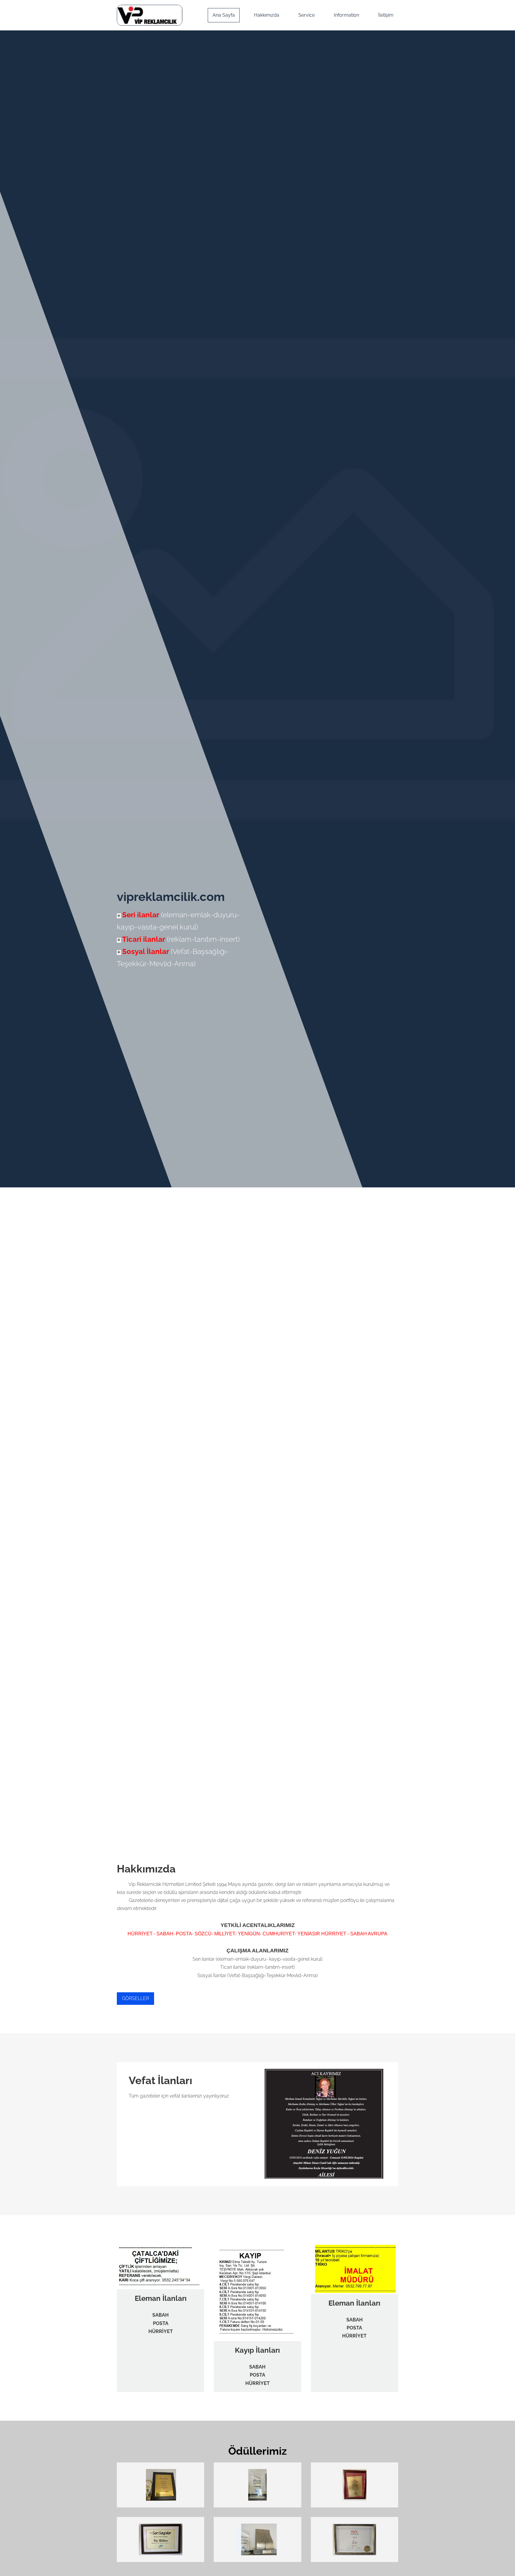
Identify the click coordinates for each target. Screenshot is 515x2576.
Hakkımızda (267, 15)
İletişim (386, 15)
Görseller (135, 1998)
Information (346, 15)
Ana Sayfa (224, 15)
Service (307, 15)
